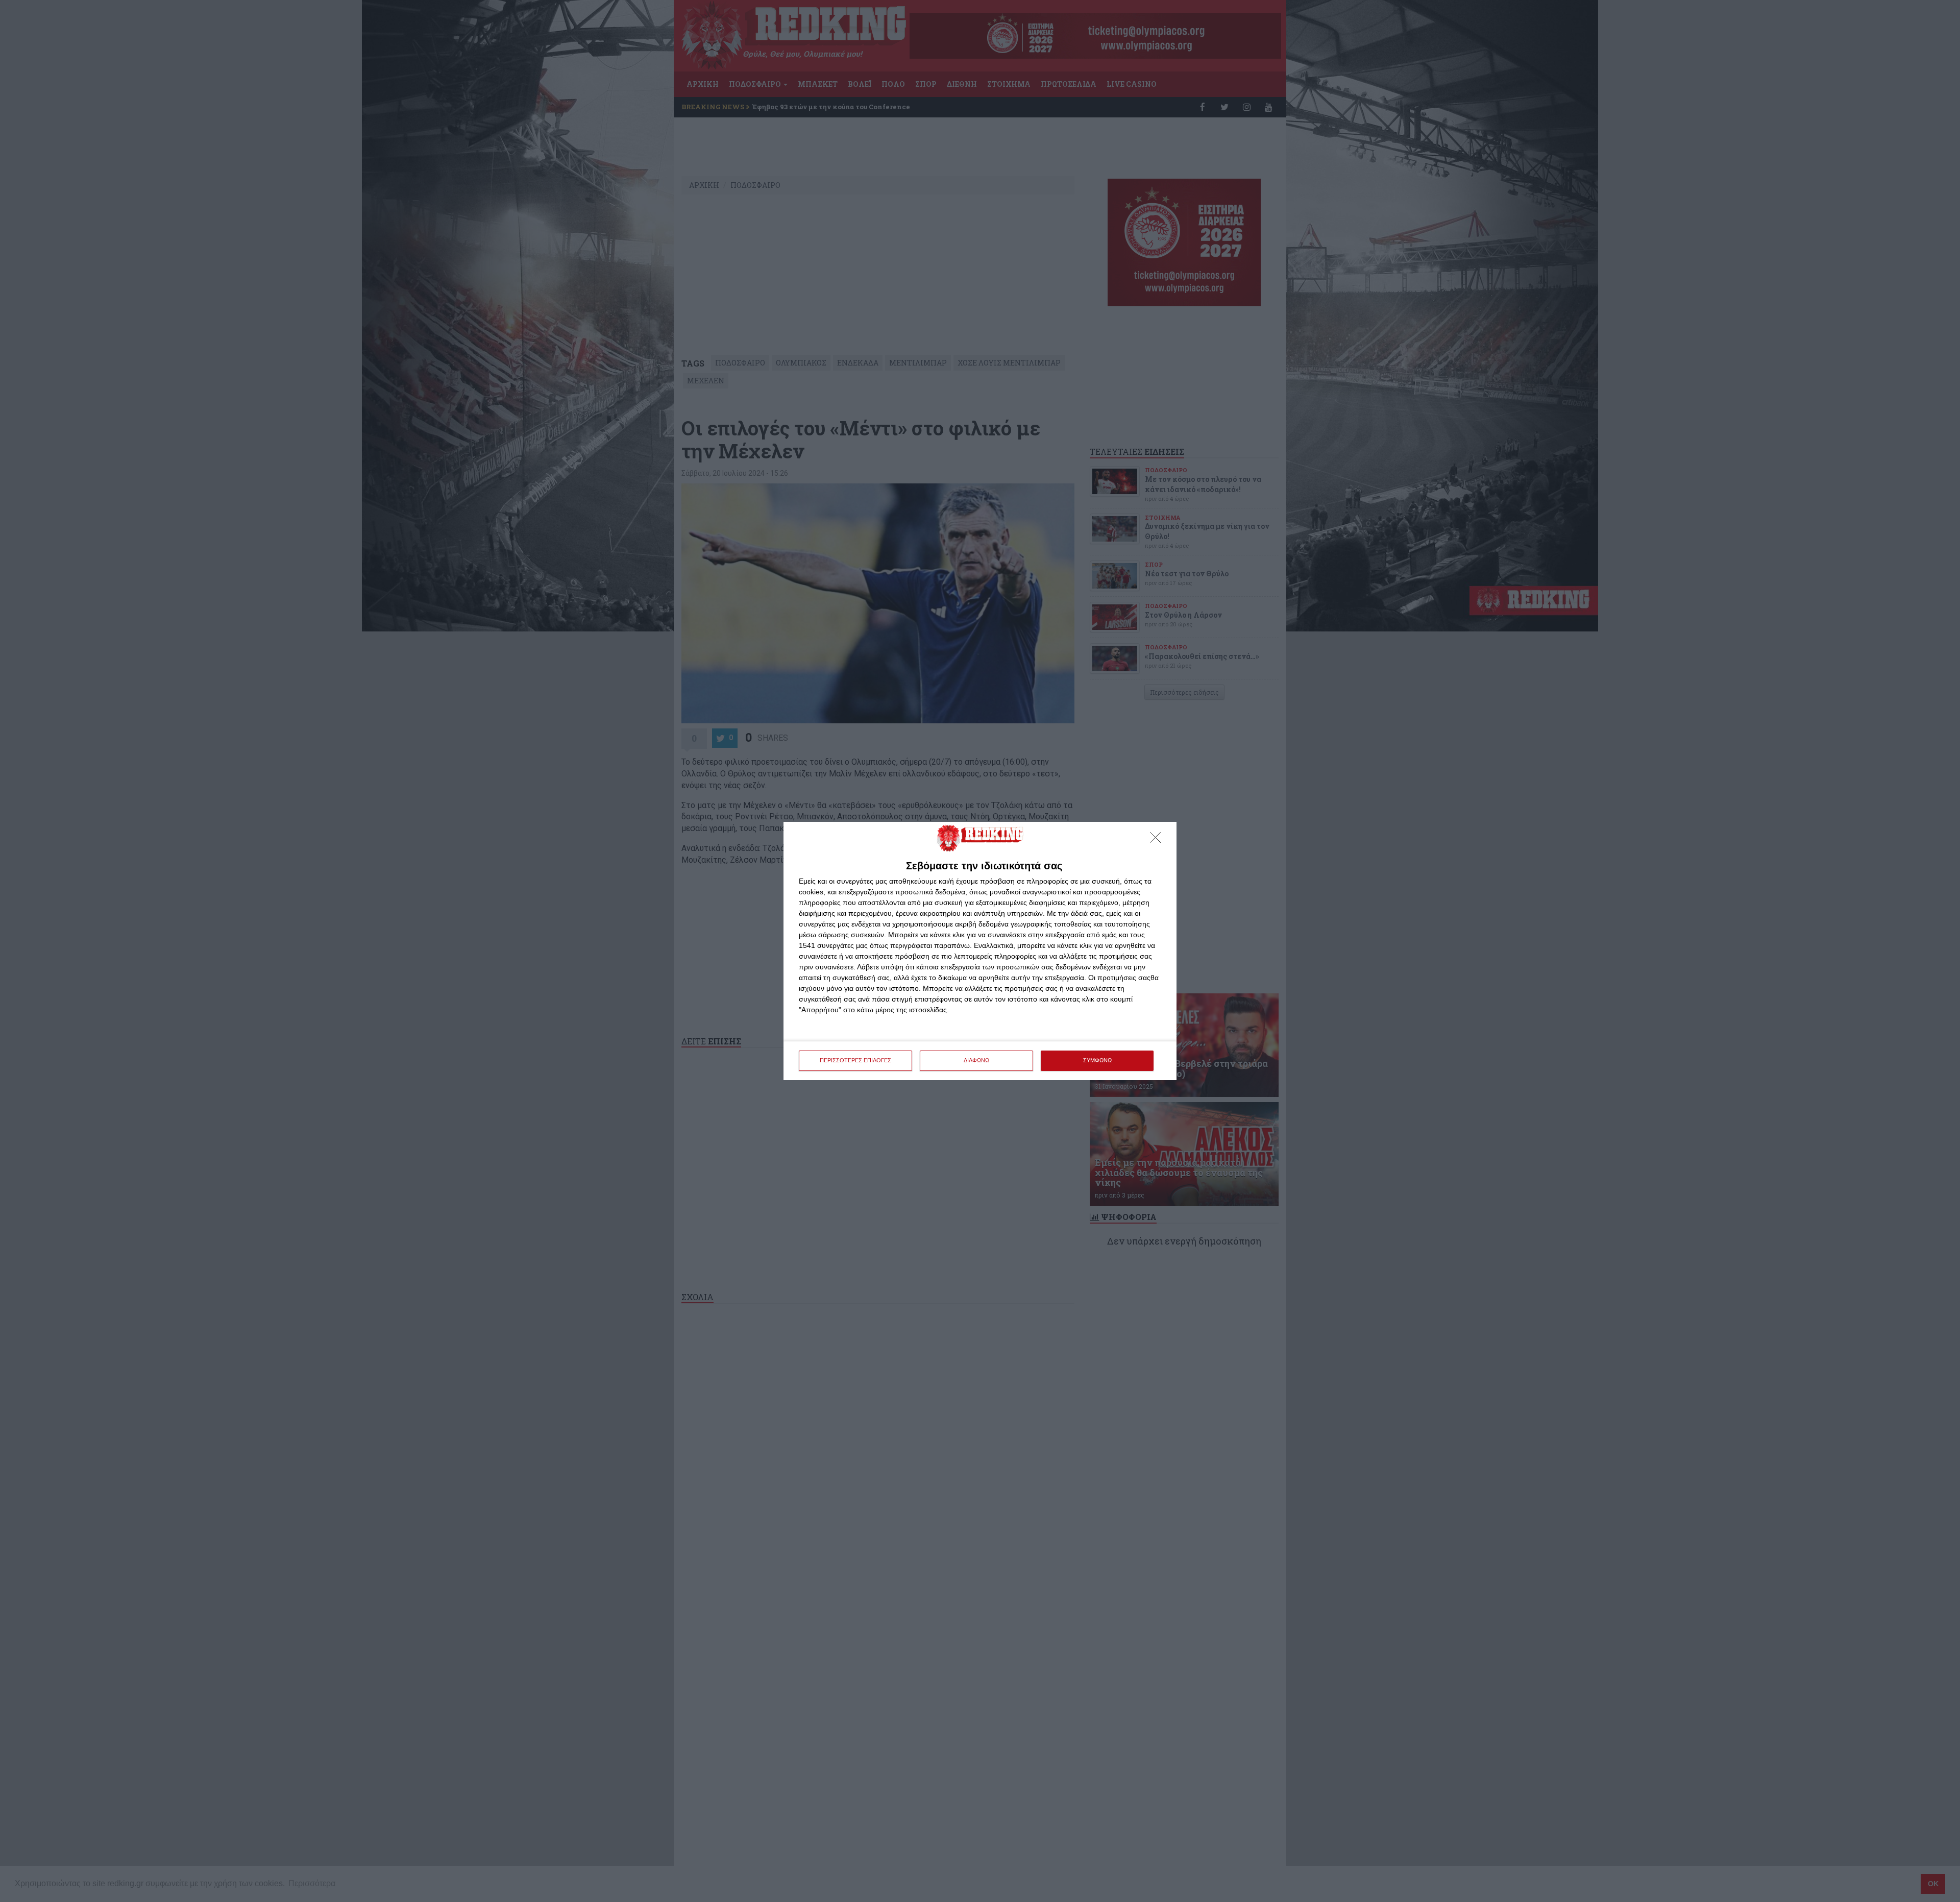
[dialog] (980, 951)
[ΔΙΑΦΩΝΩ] (1158, 840)
